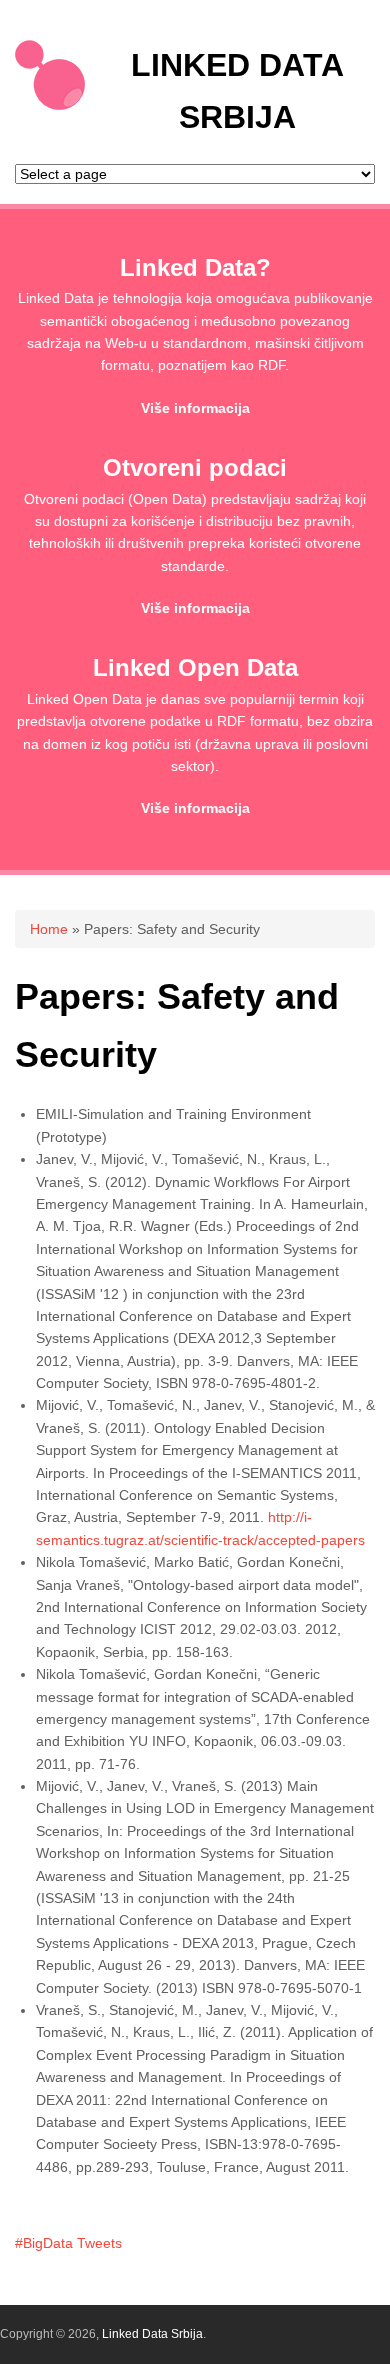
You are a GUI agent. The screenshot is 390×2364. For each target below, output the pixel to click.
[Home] (50, 105)
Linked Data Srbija (152, 2334)
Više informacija (195, 408)
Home (49, 929)
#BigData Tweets (68, 2243)
